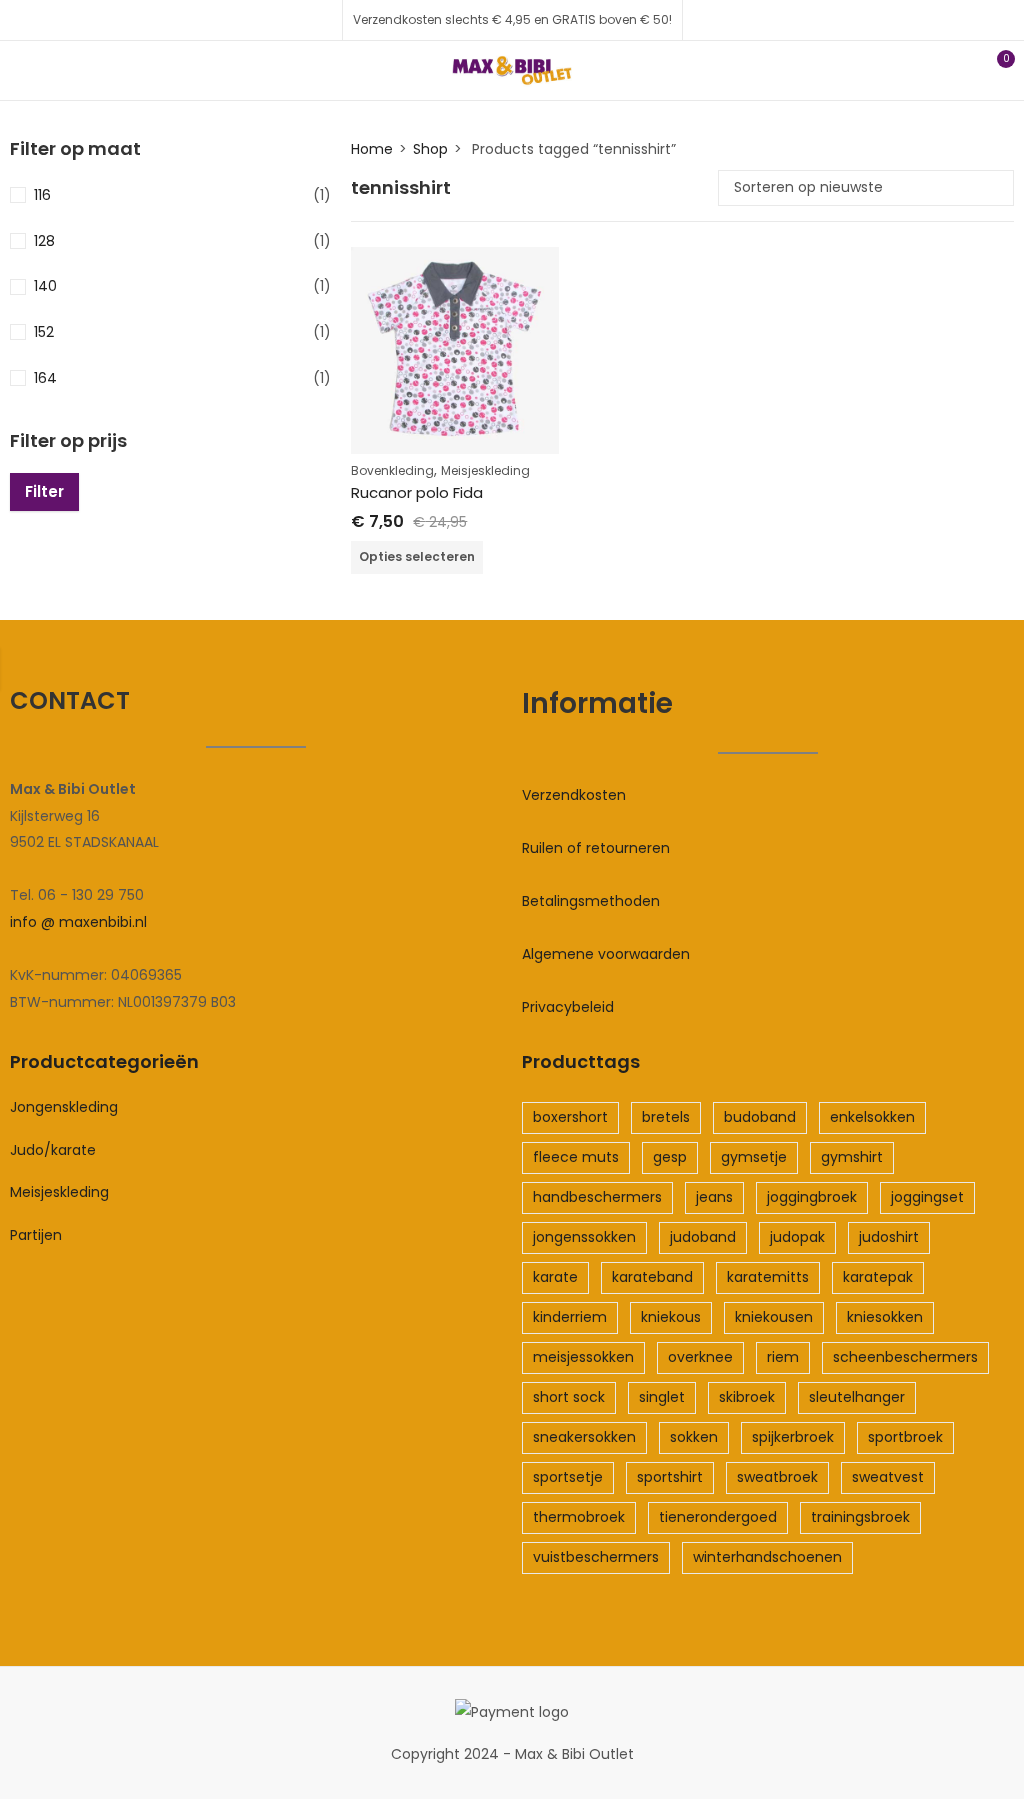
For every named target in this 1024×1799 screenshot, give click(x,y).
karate (555, 1277)
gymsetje (754, 1157)
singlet (662, 1397)
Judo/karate (53, 1150)
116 (42, 195)
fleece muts (576, 1157)
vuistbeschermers (596, 1557)
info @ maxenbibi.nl (78, 922)
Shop (430, 149)
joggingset (927, 1197)
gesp (670, 1157)
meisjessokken (583, 1357)
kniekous (671, 1317)
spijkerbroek (793, 1437)
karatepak (878, 1277)
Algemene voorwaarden (606, 954)
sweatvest (888, 1477)
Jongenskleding (64, 1107)
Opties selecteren (417, 556)
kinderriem (570, 1317)
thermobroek (579, 1517)
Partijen (36, 1235)
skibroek (747, 1397)
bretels (666, 1117)
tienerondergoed (718, 1517)
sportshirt (670, 1477)
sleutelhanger (857, 1397)
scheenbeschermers (905, 1357)
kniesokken (885, 1317)
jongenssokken (584, 1237)
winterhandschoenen (767, 1557)
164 (45, 378)
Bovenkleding (392, 470)
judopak (797, 1237)
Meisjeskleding (485, 470)
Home (372, 149)
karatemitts (768, 1277)
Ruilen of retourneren (596, 848)
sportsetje (568, 1477)
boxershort (570, 1117)
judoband (703, 1237)
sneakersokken (584, 1437)
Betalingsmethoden (591, 901)
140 (45, 286)
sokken (694, 1437)
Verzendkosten (574, 795)
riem (783, 1357)
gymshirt (852, 1157)
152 (44, 332)
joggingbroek (812, 1197)
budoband (760, 1117)
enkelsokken (872, 1117)
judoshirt (889, 1237)
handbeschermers (597, 1197)
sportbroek (905, 1437)
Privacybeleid (568, 1007)
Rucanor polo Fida (417, 492)
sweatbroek (777, 1477)
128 (44, 241)
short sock (569, 1397)
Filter (44, 491)
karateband (652, 1277)
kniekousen (774, 1317)
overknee (700, 1357)
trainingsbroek (860, 1517)
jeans (714, 1197)
